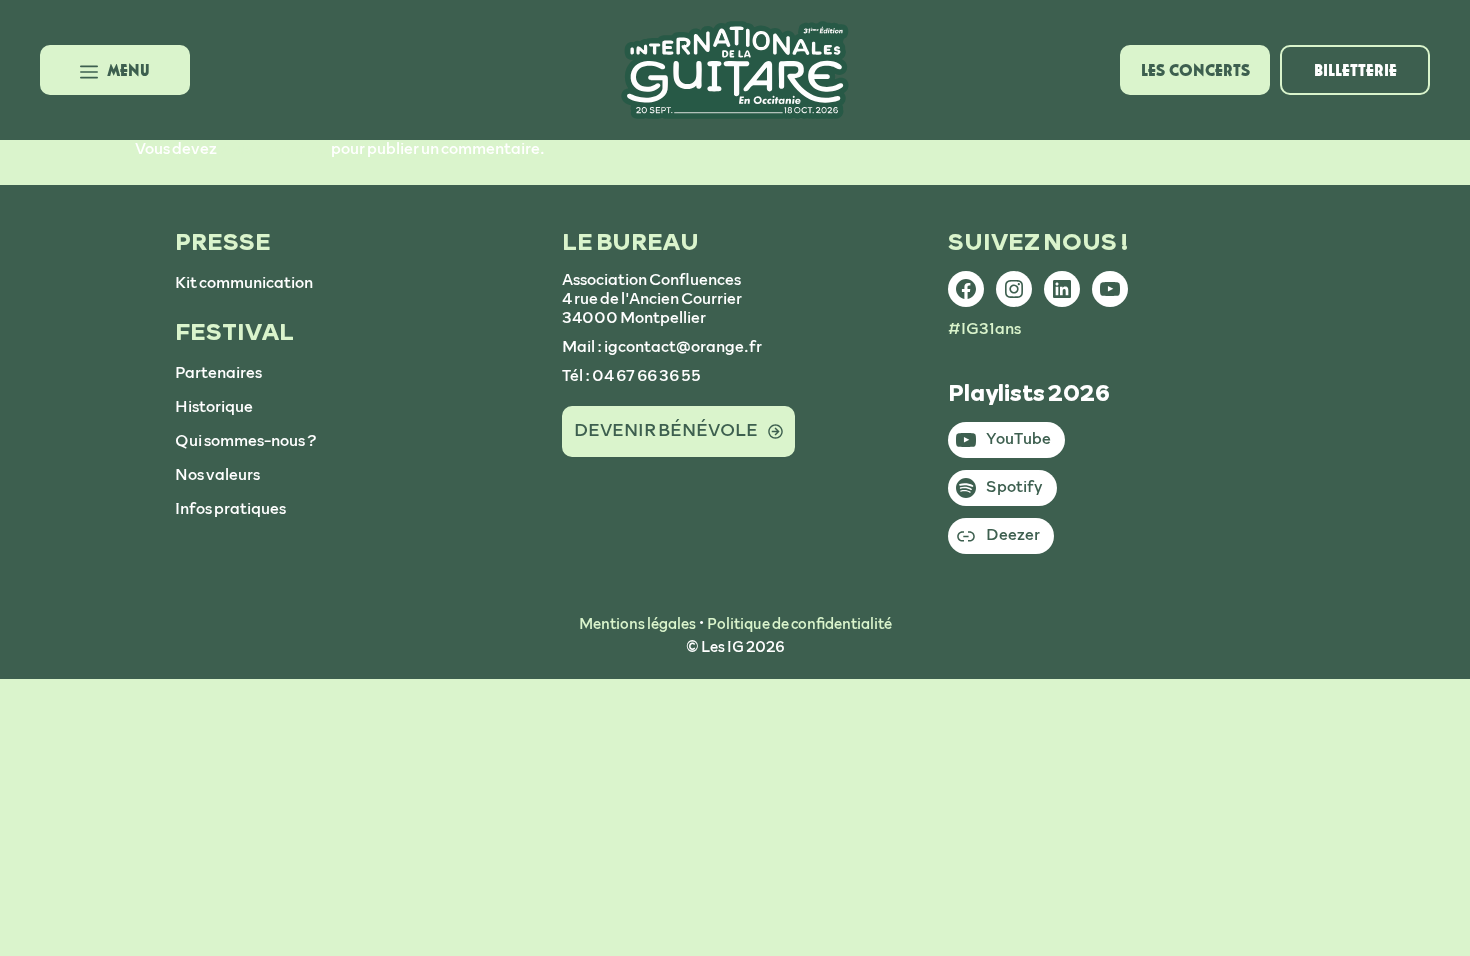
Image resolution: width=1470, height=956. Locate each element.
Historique (214, 407)
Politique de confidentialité (799, 624)
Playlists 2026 (1029, 394)
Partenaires (218, 373)
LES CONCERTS (1195, 70)
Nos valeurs (217, 475)
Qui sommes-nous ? (246, 441)
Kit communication (244, 283)
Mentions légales (637, 624)
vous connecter (274, 149)
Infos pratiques (230, 509)
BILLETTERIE (1355, 70)
